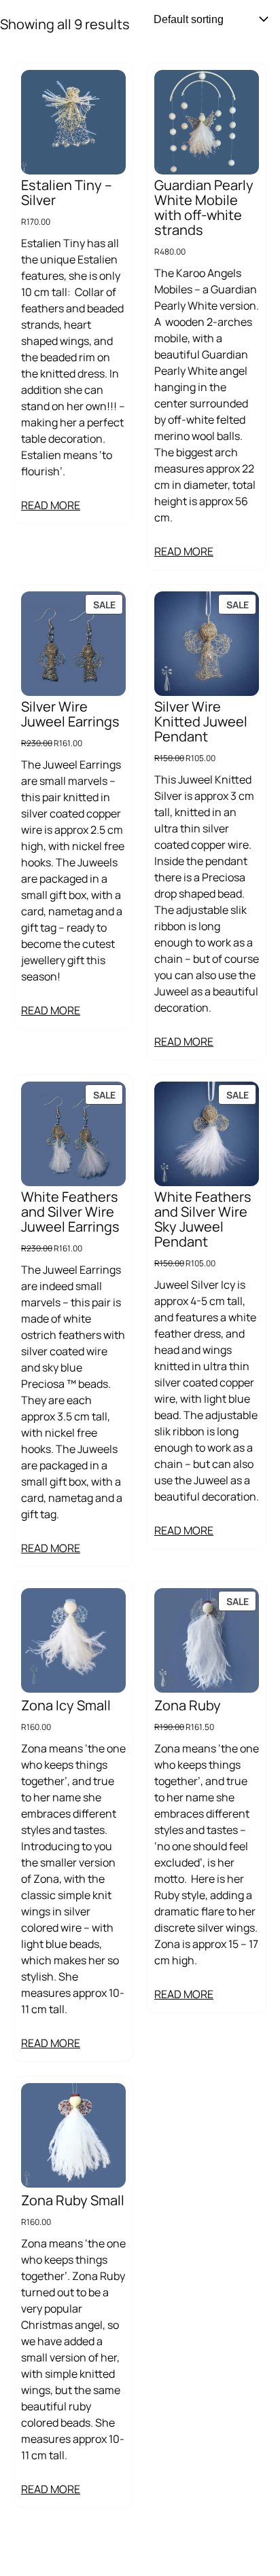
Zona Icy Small (66, 1706)
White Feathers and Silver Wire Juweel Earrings (70, 1212)
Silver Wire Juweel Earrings (70, 714)
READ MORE (51, 505)
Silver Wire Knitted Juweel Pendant (201, 722)
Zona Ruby (188, 1706)
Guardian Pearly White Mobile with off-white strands (204, 208)
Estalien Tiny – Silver (67, 193)
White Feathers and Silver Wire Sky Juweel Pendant (203, 1219)
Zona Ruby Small (73, 2201)
